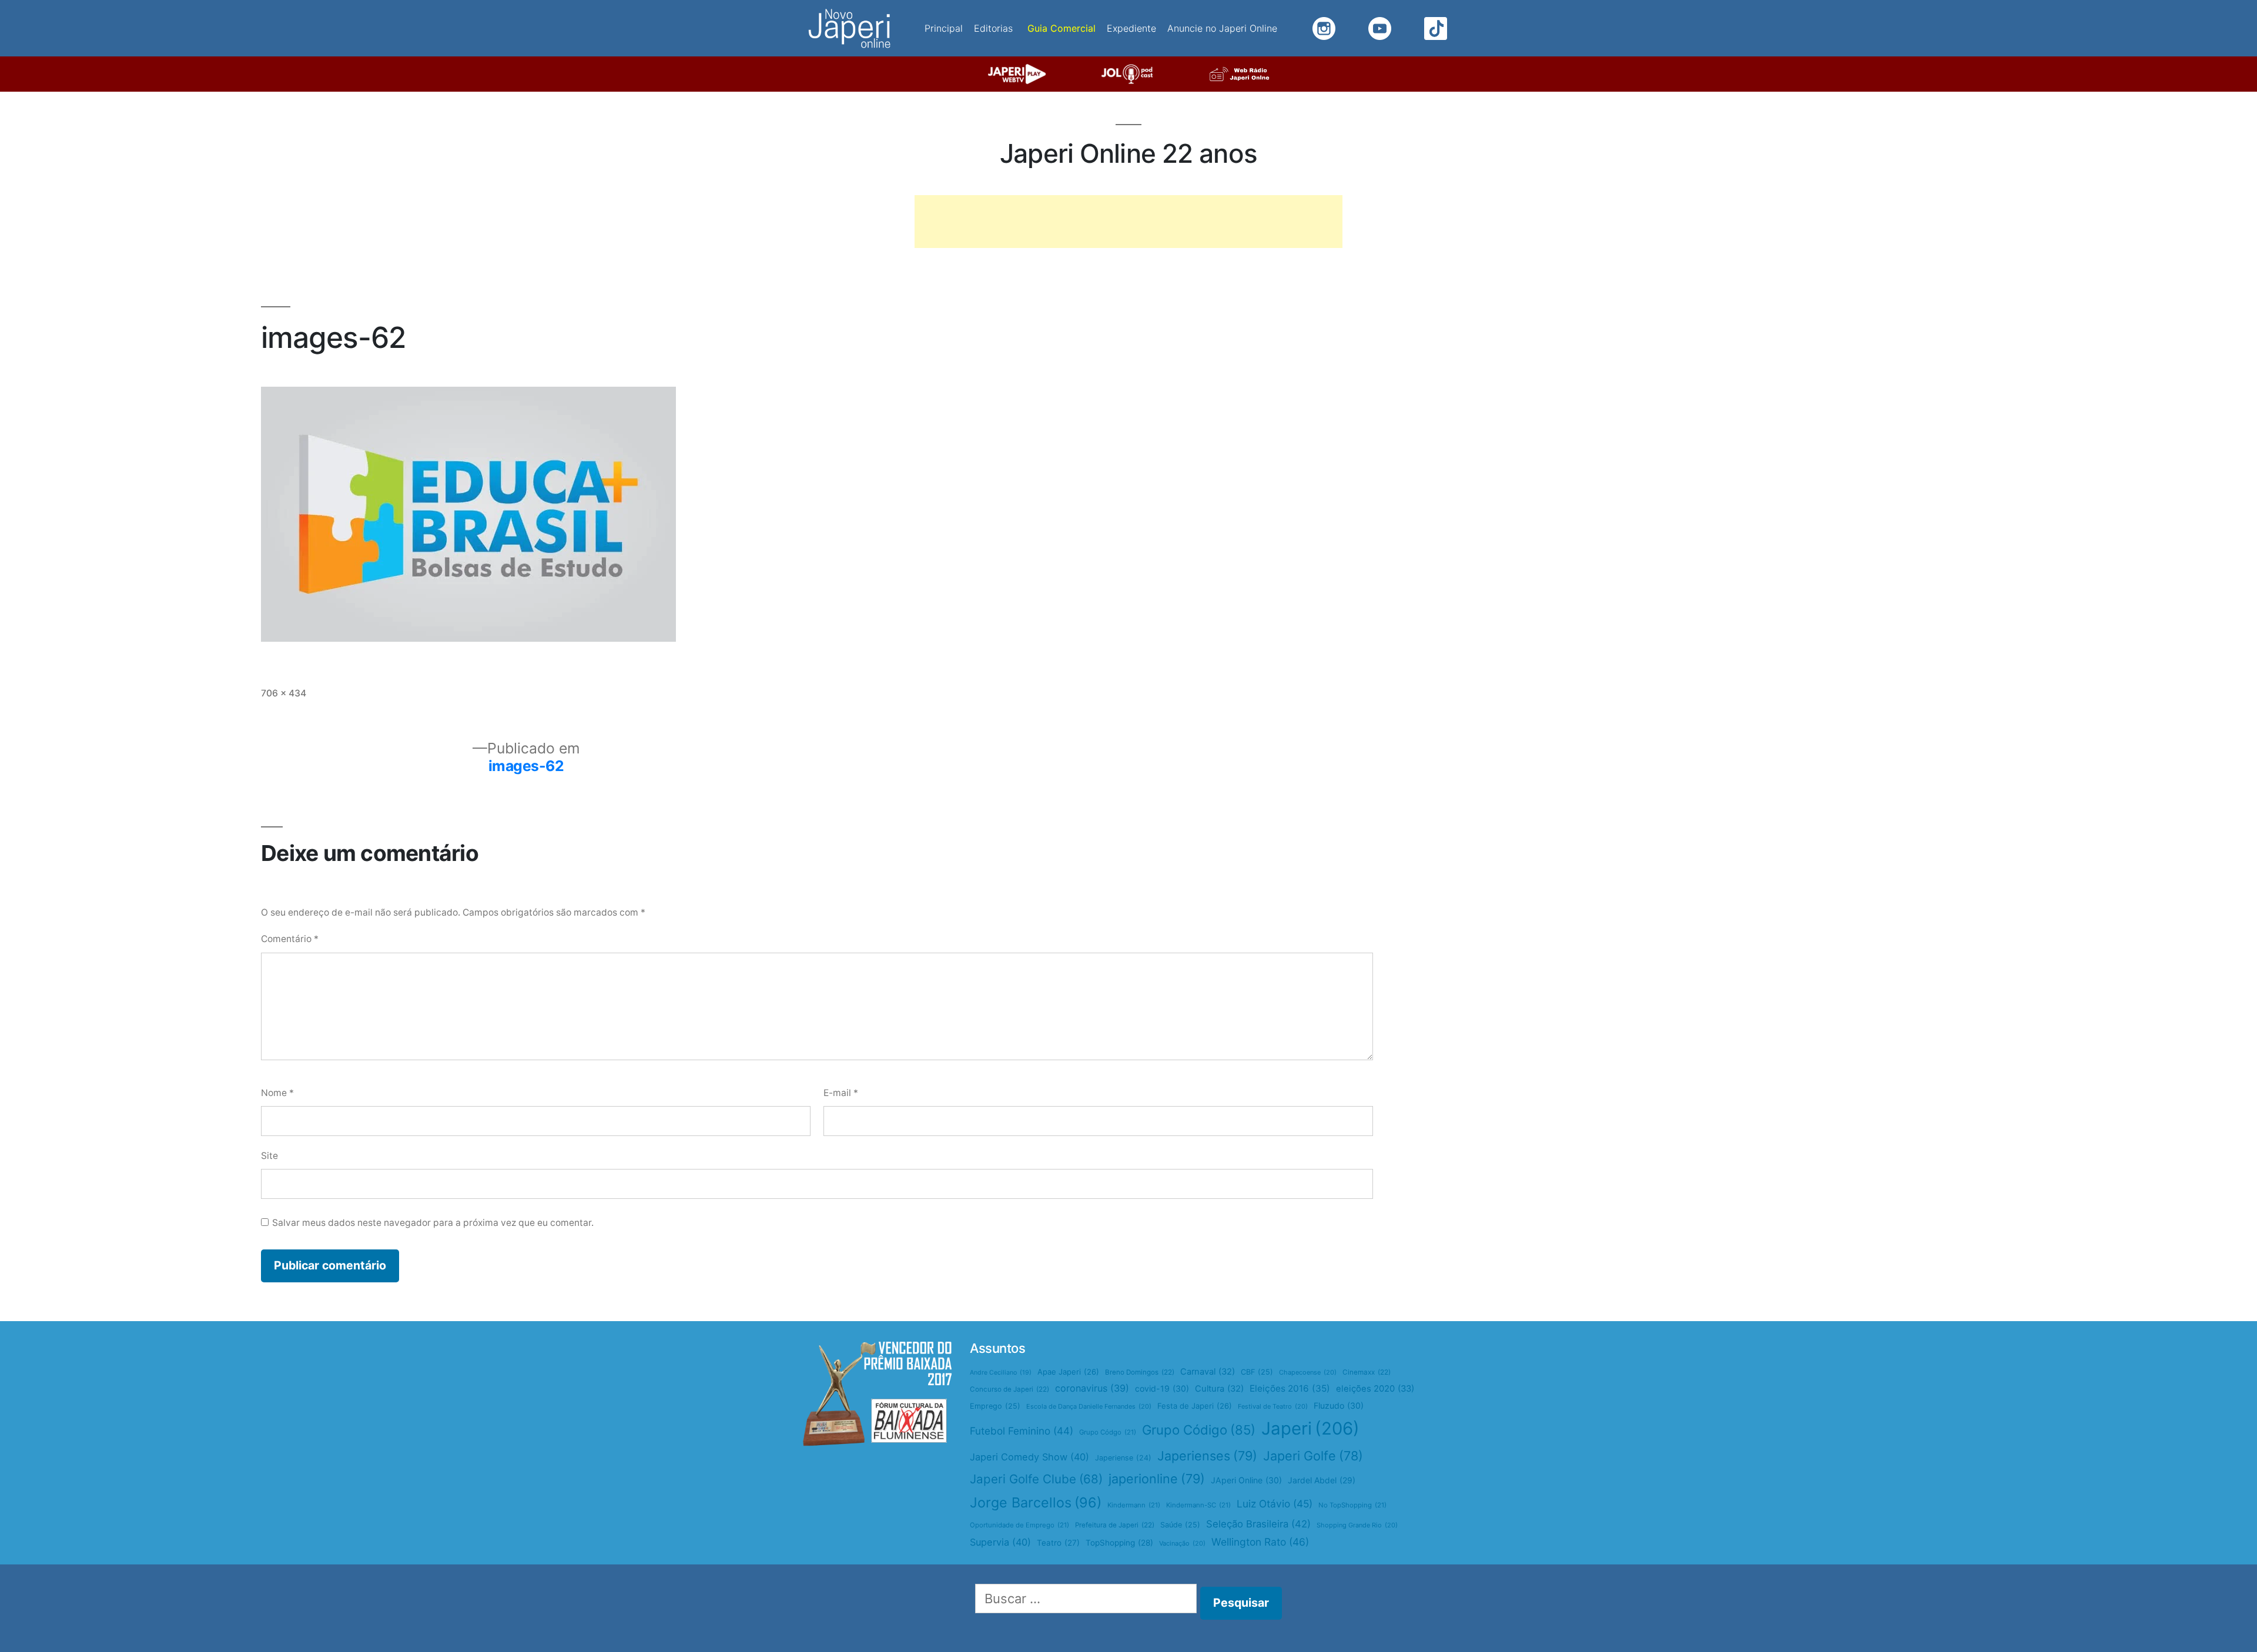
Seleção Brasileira (1258, 1524)
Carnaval (1208, 1372)
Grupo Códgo (1108, 1432)
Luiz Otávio (1275, 1504)
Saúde (1180, 1525)
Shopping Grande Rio (1357, 1525)
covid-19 (1162, 1388)
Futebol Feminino (1022, 1431)
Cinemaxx (1367, 1372)
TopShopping (1119, 1543)
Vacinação (1182, 1543)
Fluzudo (1339, 1405)
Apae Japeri (1068, 1372)
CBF (1257, 1372)
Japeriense (1123, 1458)
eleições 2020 (1375, 1389)
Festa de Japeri (1195, 1406)
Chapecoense (1308, 1372)
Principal (944, 28)
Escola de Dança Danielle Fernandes (1089, 1406)
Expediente (1131, 28)
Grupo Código (1199, 1430)
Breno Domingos (1140, 1372)
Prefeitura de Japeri (1115, 1525)
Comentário (290, 939)
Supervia (1000, 1542)
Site (269, 1156)
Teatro (1058, 1543)
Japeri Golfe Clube (1036, 1479)
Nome (277, 1093)
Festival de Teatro (1273, 1406)
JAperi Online (1246, 1480)
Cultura (1219, 1389)
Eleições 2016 (1290, 1388)
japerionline (1157, 1479)
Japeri (1310, 1428)
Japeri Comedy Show (1029, 1457)
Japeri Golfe (1313, 1456)
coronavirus (1092, 1388)
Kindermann (1134, 1505)
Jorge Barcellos (1036, 1502)
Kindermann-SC (1198, 1505)
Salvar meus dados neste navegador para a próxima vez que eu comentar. (433, 1223)
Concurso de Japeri (1009, 1389)
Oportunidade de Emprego (1019, 1525)
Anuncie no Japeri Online (1222, 28)
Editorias (993, 28)
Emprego (995, 1406)
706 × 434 (284, 693)
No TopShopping (1352, 1505)
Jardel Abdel (1322, 1480)
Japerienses (1207, 1456)
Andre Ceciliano (1001, 1373)
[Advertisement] (1128, 222)
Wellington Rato (1260, 1542)
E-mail (841, 1093)
